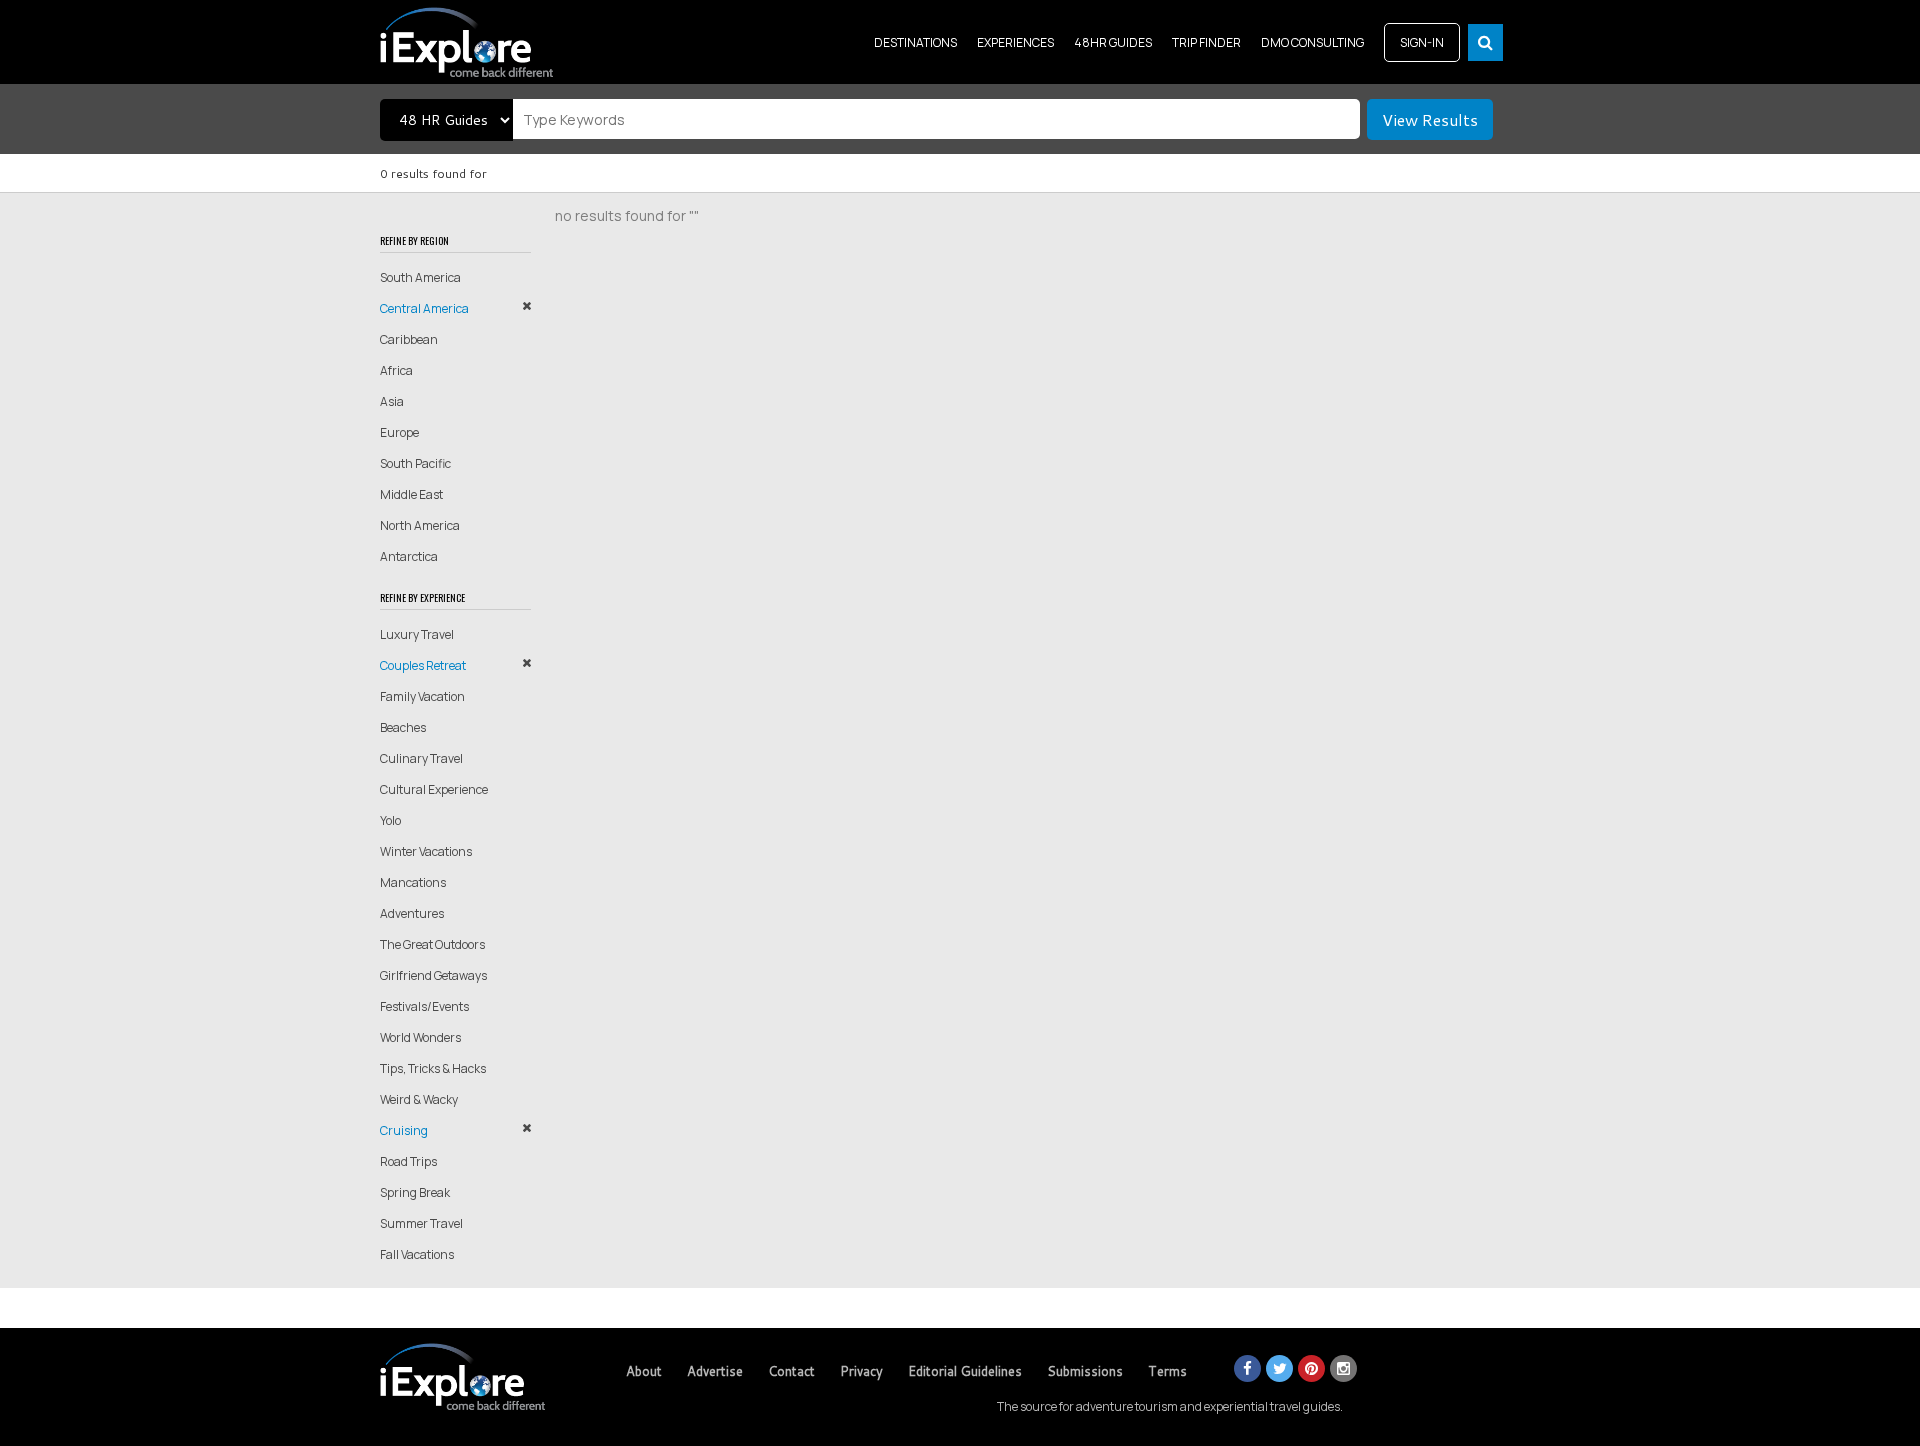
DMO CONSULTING (1312, 42)
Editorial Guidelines (965, 1371)
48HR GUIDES (1113, 42)
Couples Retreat (423, 665)
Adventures (412, 913)
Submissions (1085, 1371)
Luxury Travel (417, 634)
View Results (1430, 119)
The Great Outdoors (432, 944)
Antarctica (409, 556)
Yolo (390, 820)
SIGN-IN (1422, 42)
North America (420, 525)
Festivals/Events (424, 1006)
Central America (424, 308)
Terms (1167, 1371)
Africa (396, 370)
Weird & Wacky (419, 1099)
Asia (392, 401)
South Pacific (415, 463)
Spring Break (415, 1192)
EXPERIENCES (1015, 42)
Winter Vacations (426, 851)
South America (420, 277)
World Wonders (420, 1037)
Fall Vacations (417, 1254)
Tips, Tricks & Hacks (433, 1068)
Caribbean (409, 339)
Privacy (861, 1371)
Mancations (413, 882)
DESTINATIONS (915, 42)
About (644, 1371)
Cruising (404, 1130)
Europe (399, 432)
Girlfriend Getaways (433, 975)
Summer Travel (421, 1223)
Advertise (715, 1371)
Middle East (411, 494)
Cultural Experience (434, 789)
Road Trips (408, 1161)
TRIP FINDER (1206, 42)
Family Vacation (422, 696)
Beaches (403, 727)
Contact (791, 1371)
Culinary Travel (421, 758)
